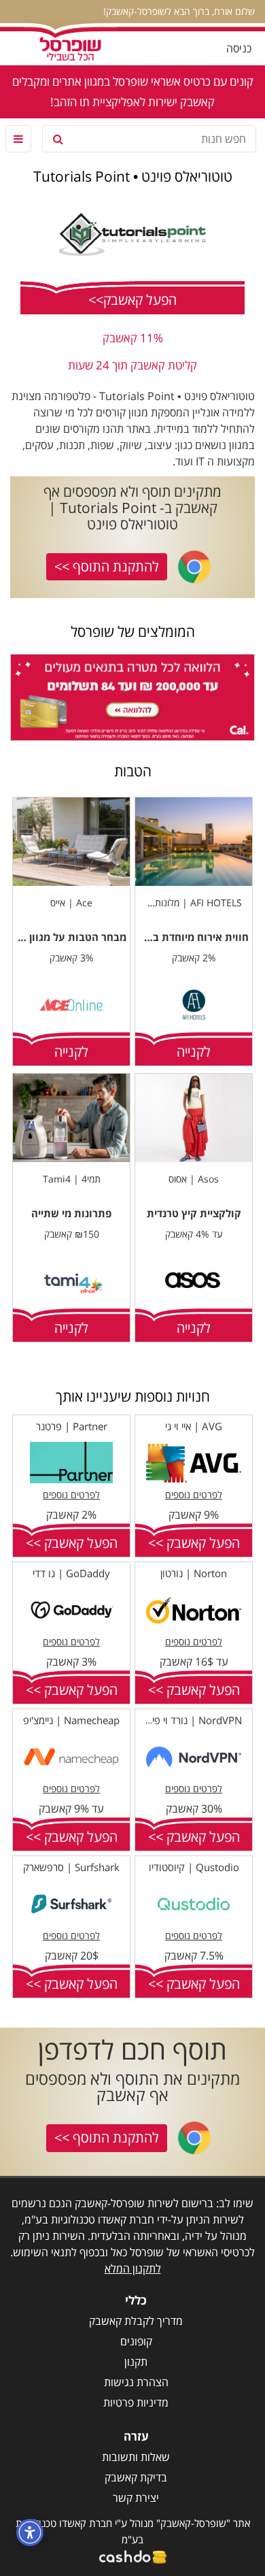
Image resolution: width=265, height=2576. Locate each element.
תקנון (136, 2362)
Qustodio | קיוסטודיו (194, 1867)
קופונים (136, 2341)
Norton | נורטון (194, 1573)
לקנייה (194, 1052)
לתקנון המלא (133, 2268)
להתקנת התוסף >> (107, 566)
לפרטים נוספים (194, 1495)
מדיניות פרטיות (136, 2402)
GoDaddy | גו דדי (71, 1573)
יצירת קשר (136, 2498)
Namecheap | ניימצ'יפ (71, 1720)
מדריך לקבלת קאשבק (136, 2321)
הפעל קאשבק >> (194, 1543)
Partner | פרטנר (72, 1426)
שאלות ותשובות (136, 2457)
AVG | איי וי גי (194, 1426)
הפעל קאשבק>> (132, 300)
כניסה (239, 48)
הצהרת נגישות (136, 2382)
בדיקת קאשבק (136, 2477)
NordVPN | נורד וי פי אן (192, 1720)
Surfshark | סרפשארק (71, 1867)
